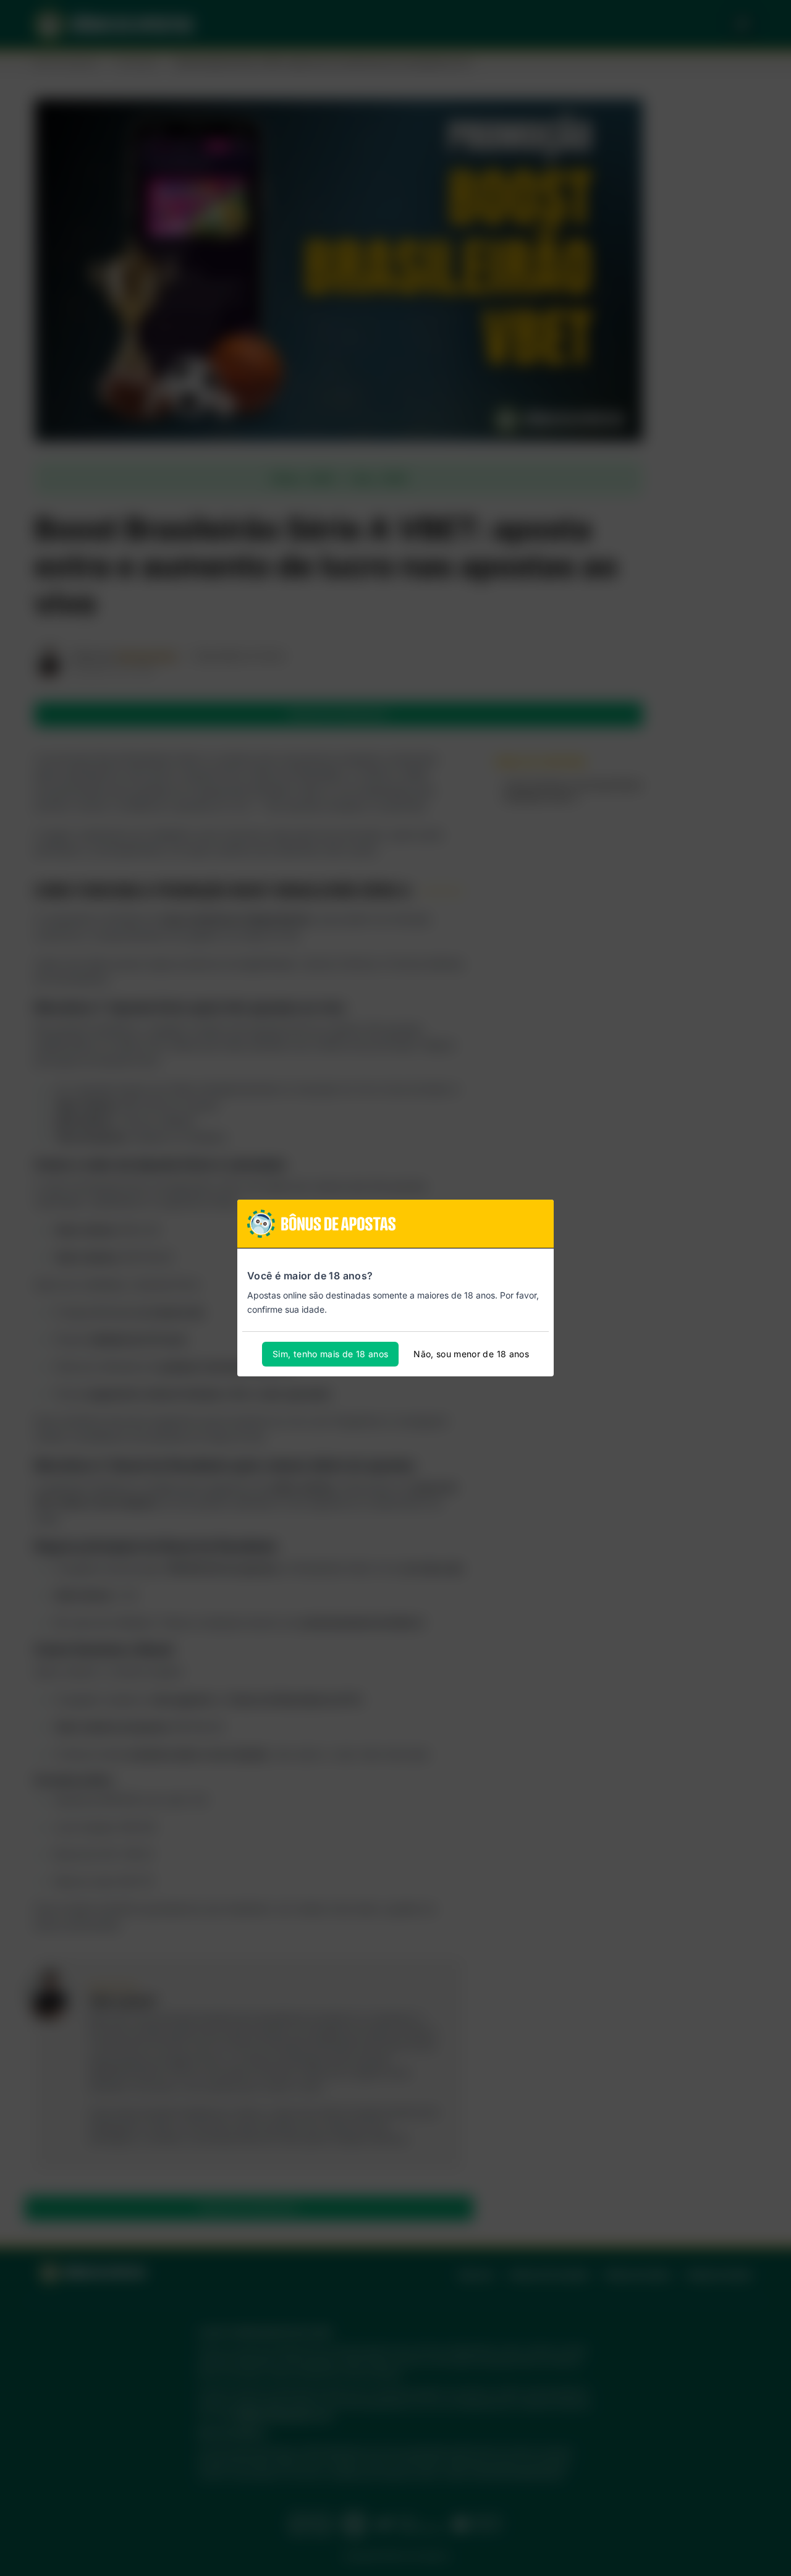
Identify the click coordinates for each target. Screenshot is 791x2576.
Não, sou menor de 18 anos (471, 1354)
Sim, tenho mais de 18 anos (330, 1354)
